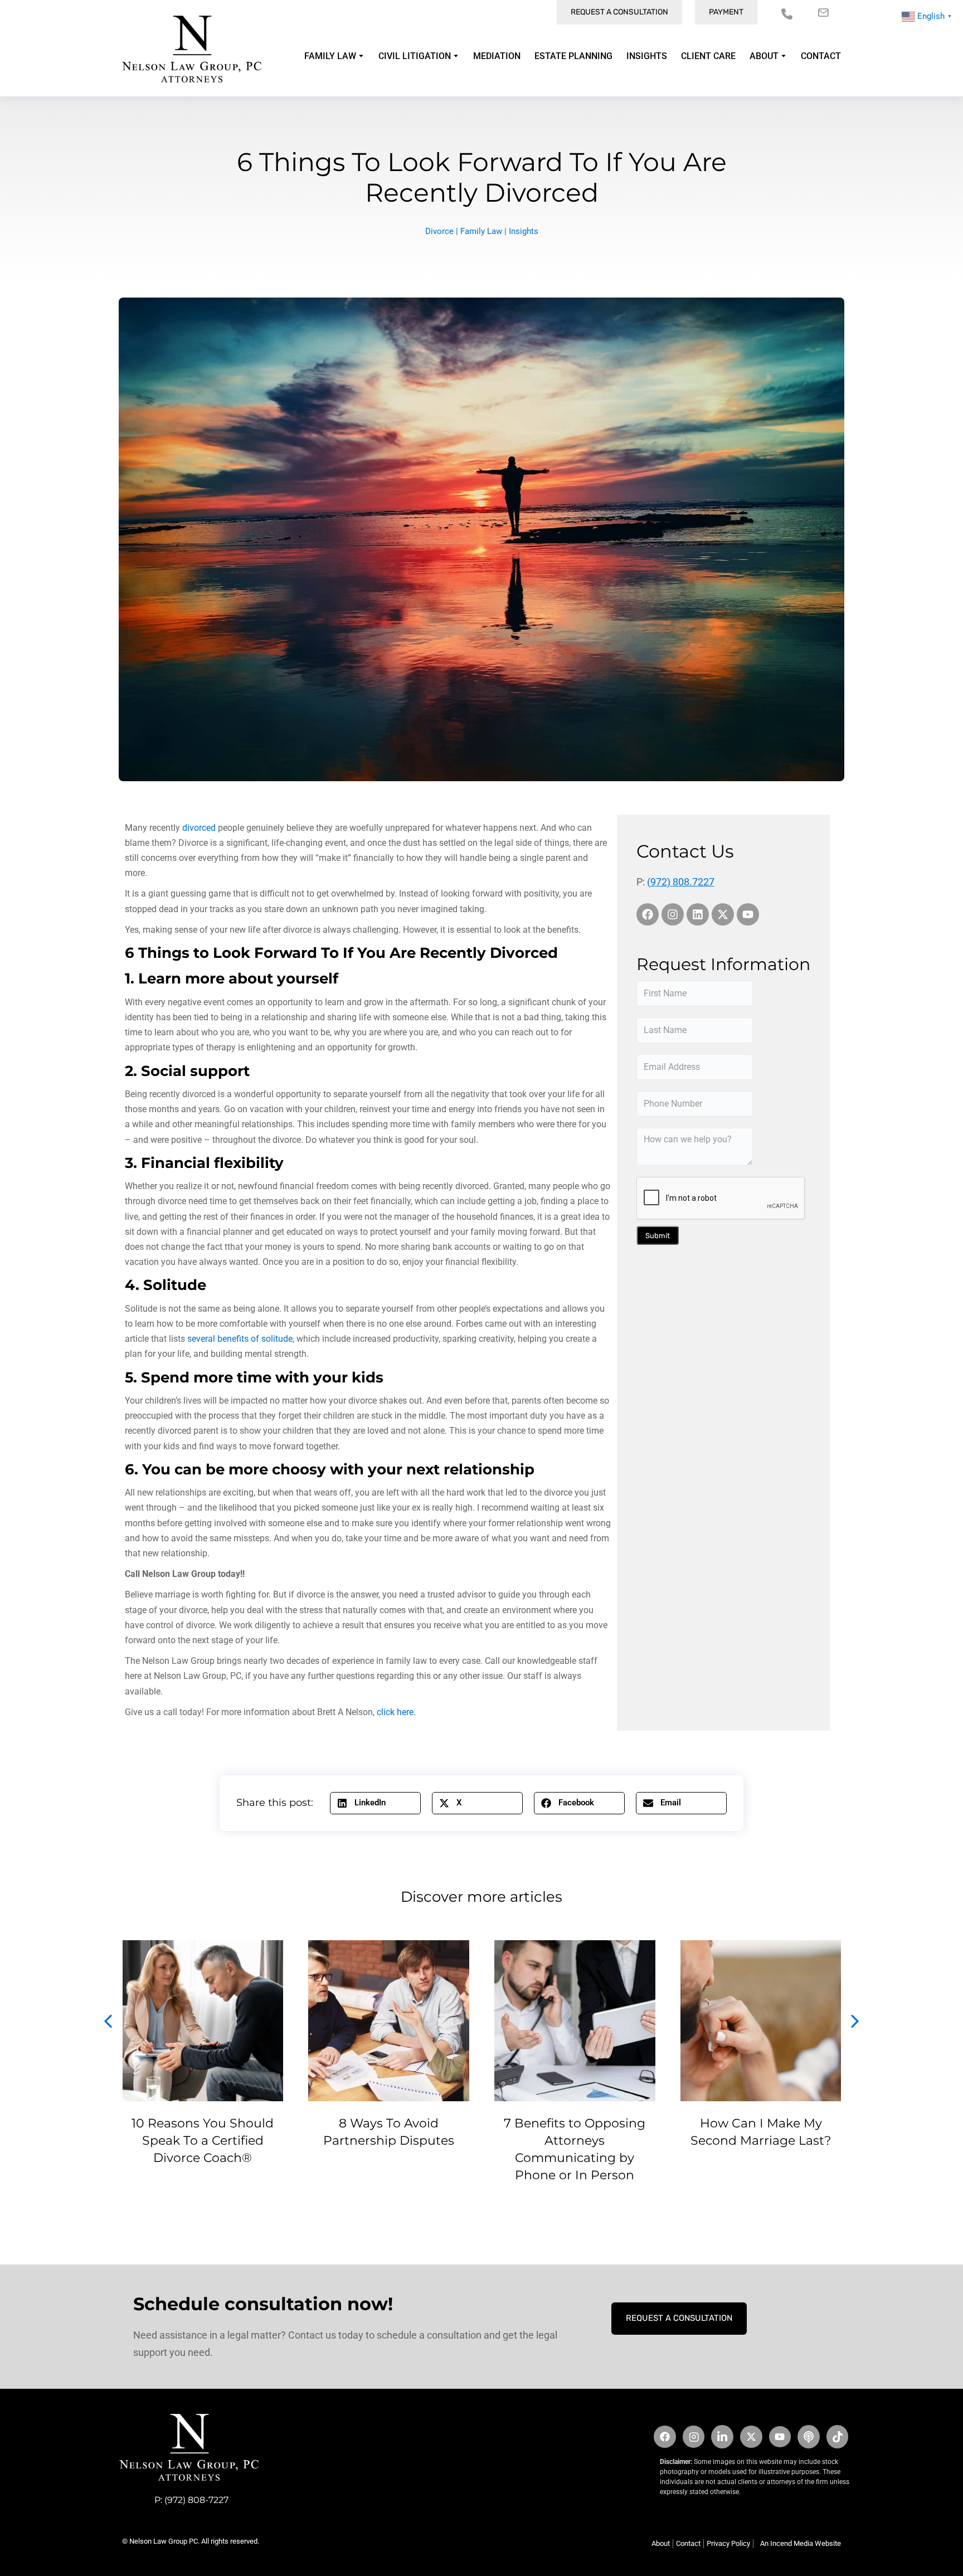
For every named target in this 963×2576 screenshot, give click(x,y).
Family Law (481, 231)
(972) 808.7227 (681, 882)
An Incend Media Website (801, 2543)
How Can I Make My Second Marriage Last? (761, 2132)
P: (159, 2500)
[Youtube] (748, 914)
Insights (524, 231)
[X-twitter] (723, 914)
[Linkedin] (698, 914)
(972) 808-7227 (196, 2500)
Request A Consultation (679, 2318)
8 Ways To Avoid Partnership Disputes (389, 2132)
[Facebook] (648, 914)
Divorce (439, 231)
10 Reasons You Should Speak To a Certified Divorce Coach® (203, 2141)
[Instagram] (673, 914)
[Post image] (203, 2021)
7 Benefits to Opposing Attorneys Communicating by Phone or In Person (575, 2149)
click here (395, 1712)
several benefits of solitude (239, 1339)
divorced (199, 828)
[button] (375, 1803)
